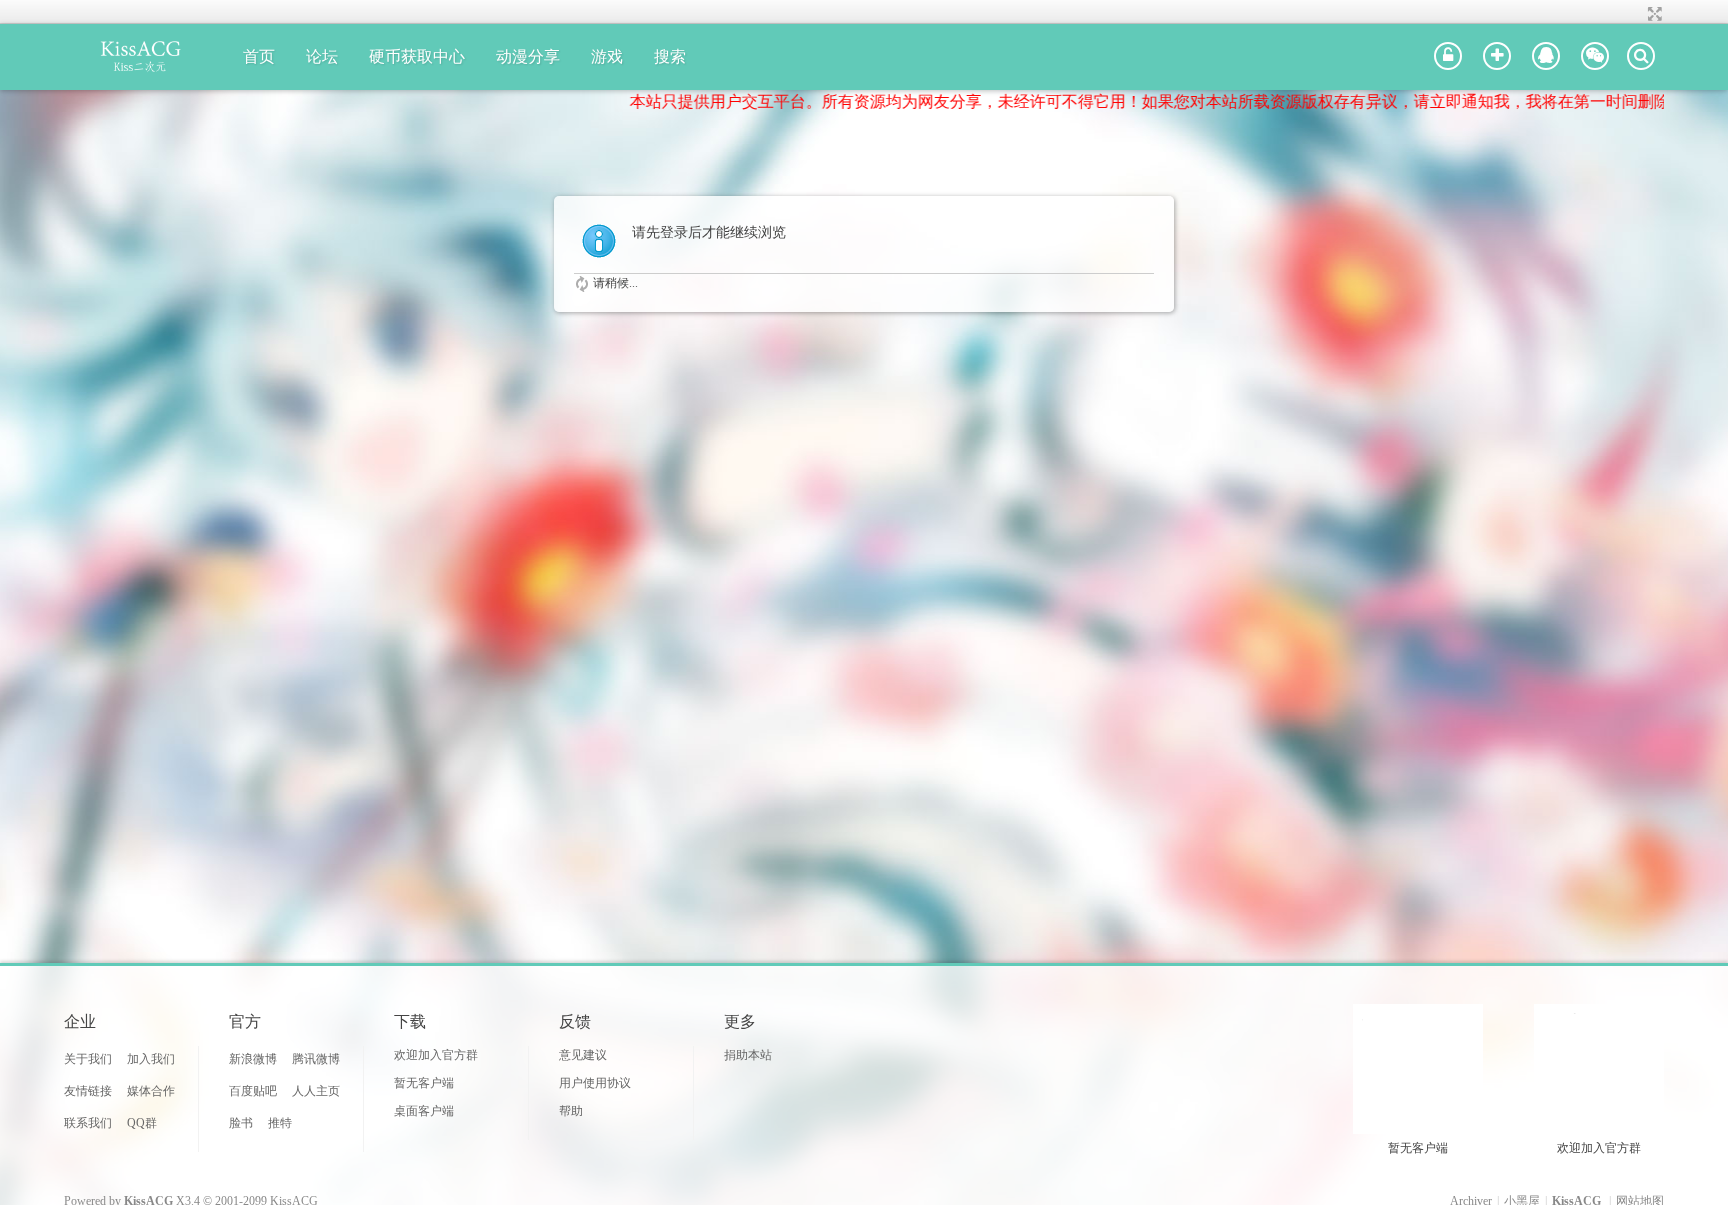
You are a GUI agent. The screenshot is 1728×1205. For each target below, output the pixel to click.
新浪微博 (253, 1059)
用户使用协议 (595, 1083)
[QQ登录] (1546, 57)
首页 (259, 56)
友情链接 (88, 1091)
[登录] (1448, 57)
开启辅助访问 (1636, 14)
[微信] (1595, 57)
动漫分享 (528, 56)
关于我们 (88, 1059)
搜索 (670, 56)
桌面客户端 (424, 1111)
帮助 (571, 1111)
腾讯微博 (316, 1059)
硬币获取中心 (417, 56)
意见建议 (583, 1055)
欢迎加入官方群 (436, 1055)
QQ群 (142, 1123)
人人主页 (316, 1091)
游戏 (607, 56)
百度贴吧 (253, 1091)
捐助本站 (748, 1055)
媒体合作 (151, 1091)
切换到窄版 (1652, 14)
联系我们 (88, 1123)
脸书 (241, 1123)
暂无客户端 (424, 1083)
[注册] (1497, 57)
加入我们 (151, 1059)
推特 (280, 1123)
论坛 (322, 56)
